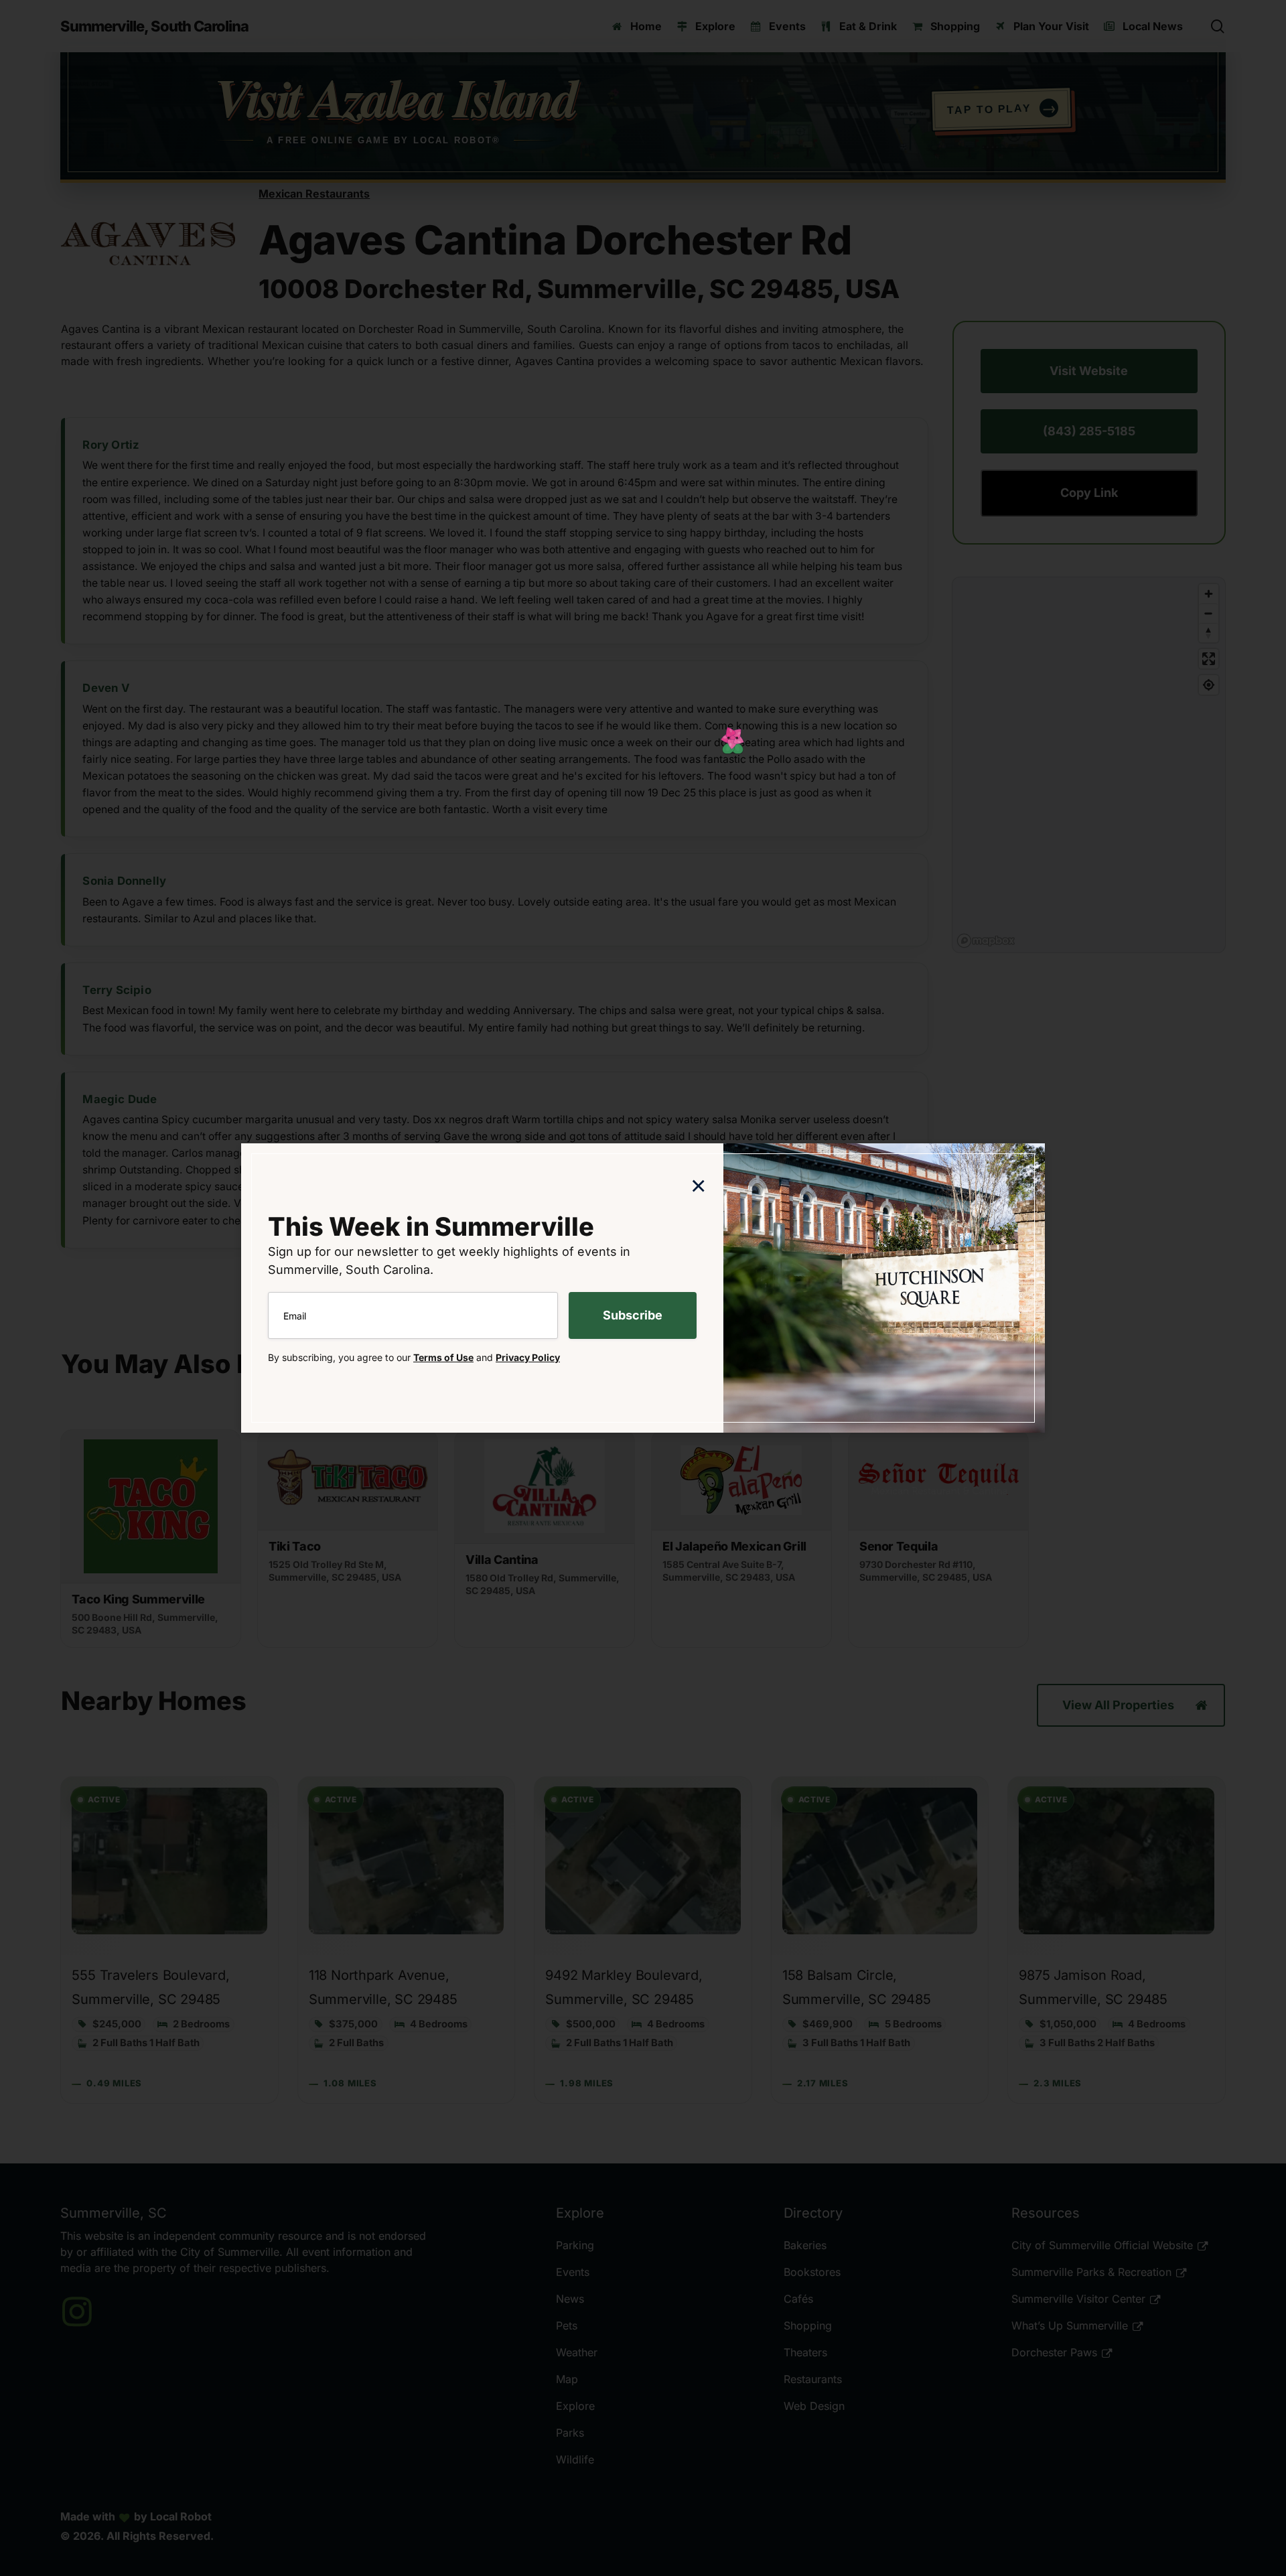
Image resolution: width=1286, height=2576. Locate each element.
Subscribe (633, 1315)
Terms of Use (443, 1357)
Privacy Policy (528, 1357)
